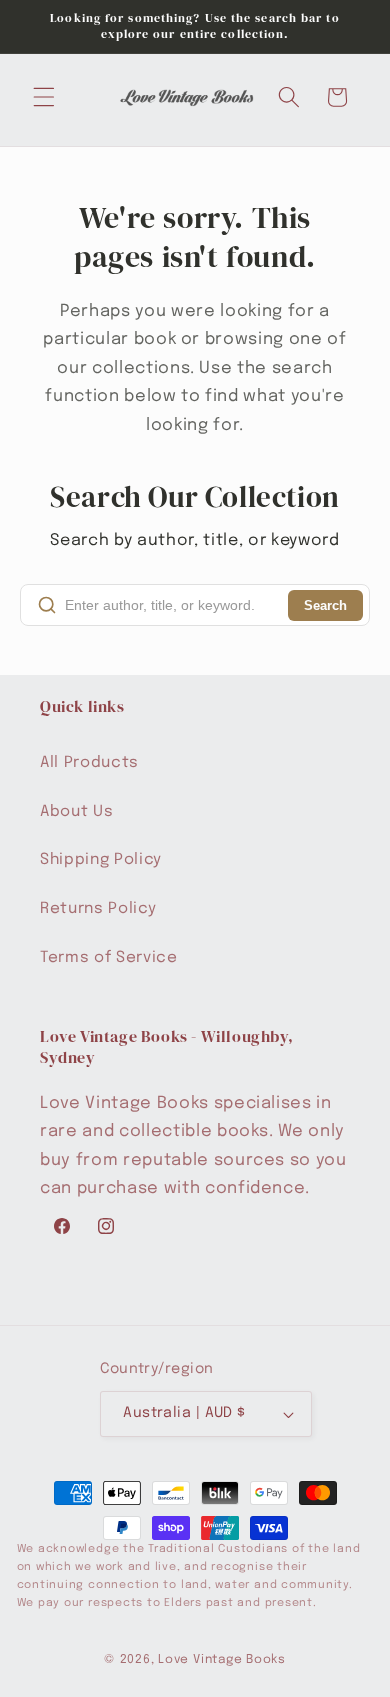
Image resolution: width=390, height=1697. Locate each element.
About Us (76, 812)
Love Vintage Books (222, 1659)
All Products (89, 763)
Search (325, 605)
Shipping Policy (101, 860)
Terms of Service (109, 958)
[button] (44, 97)
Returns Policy (98, 909)
